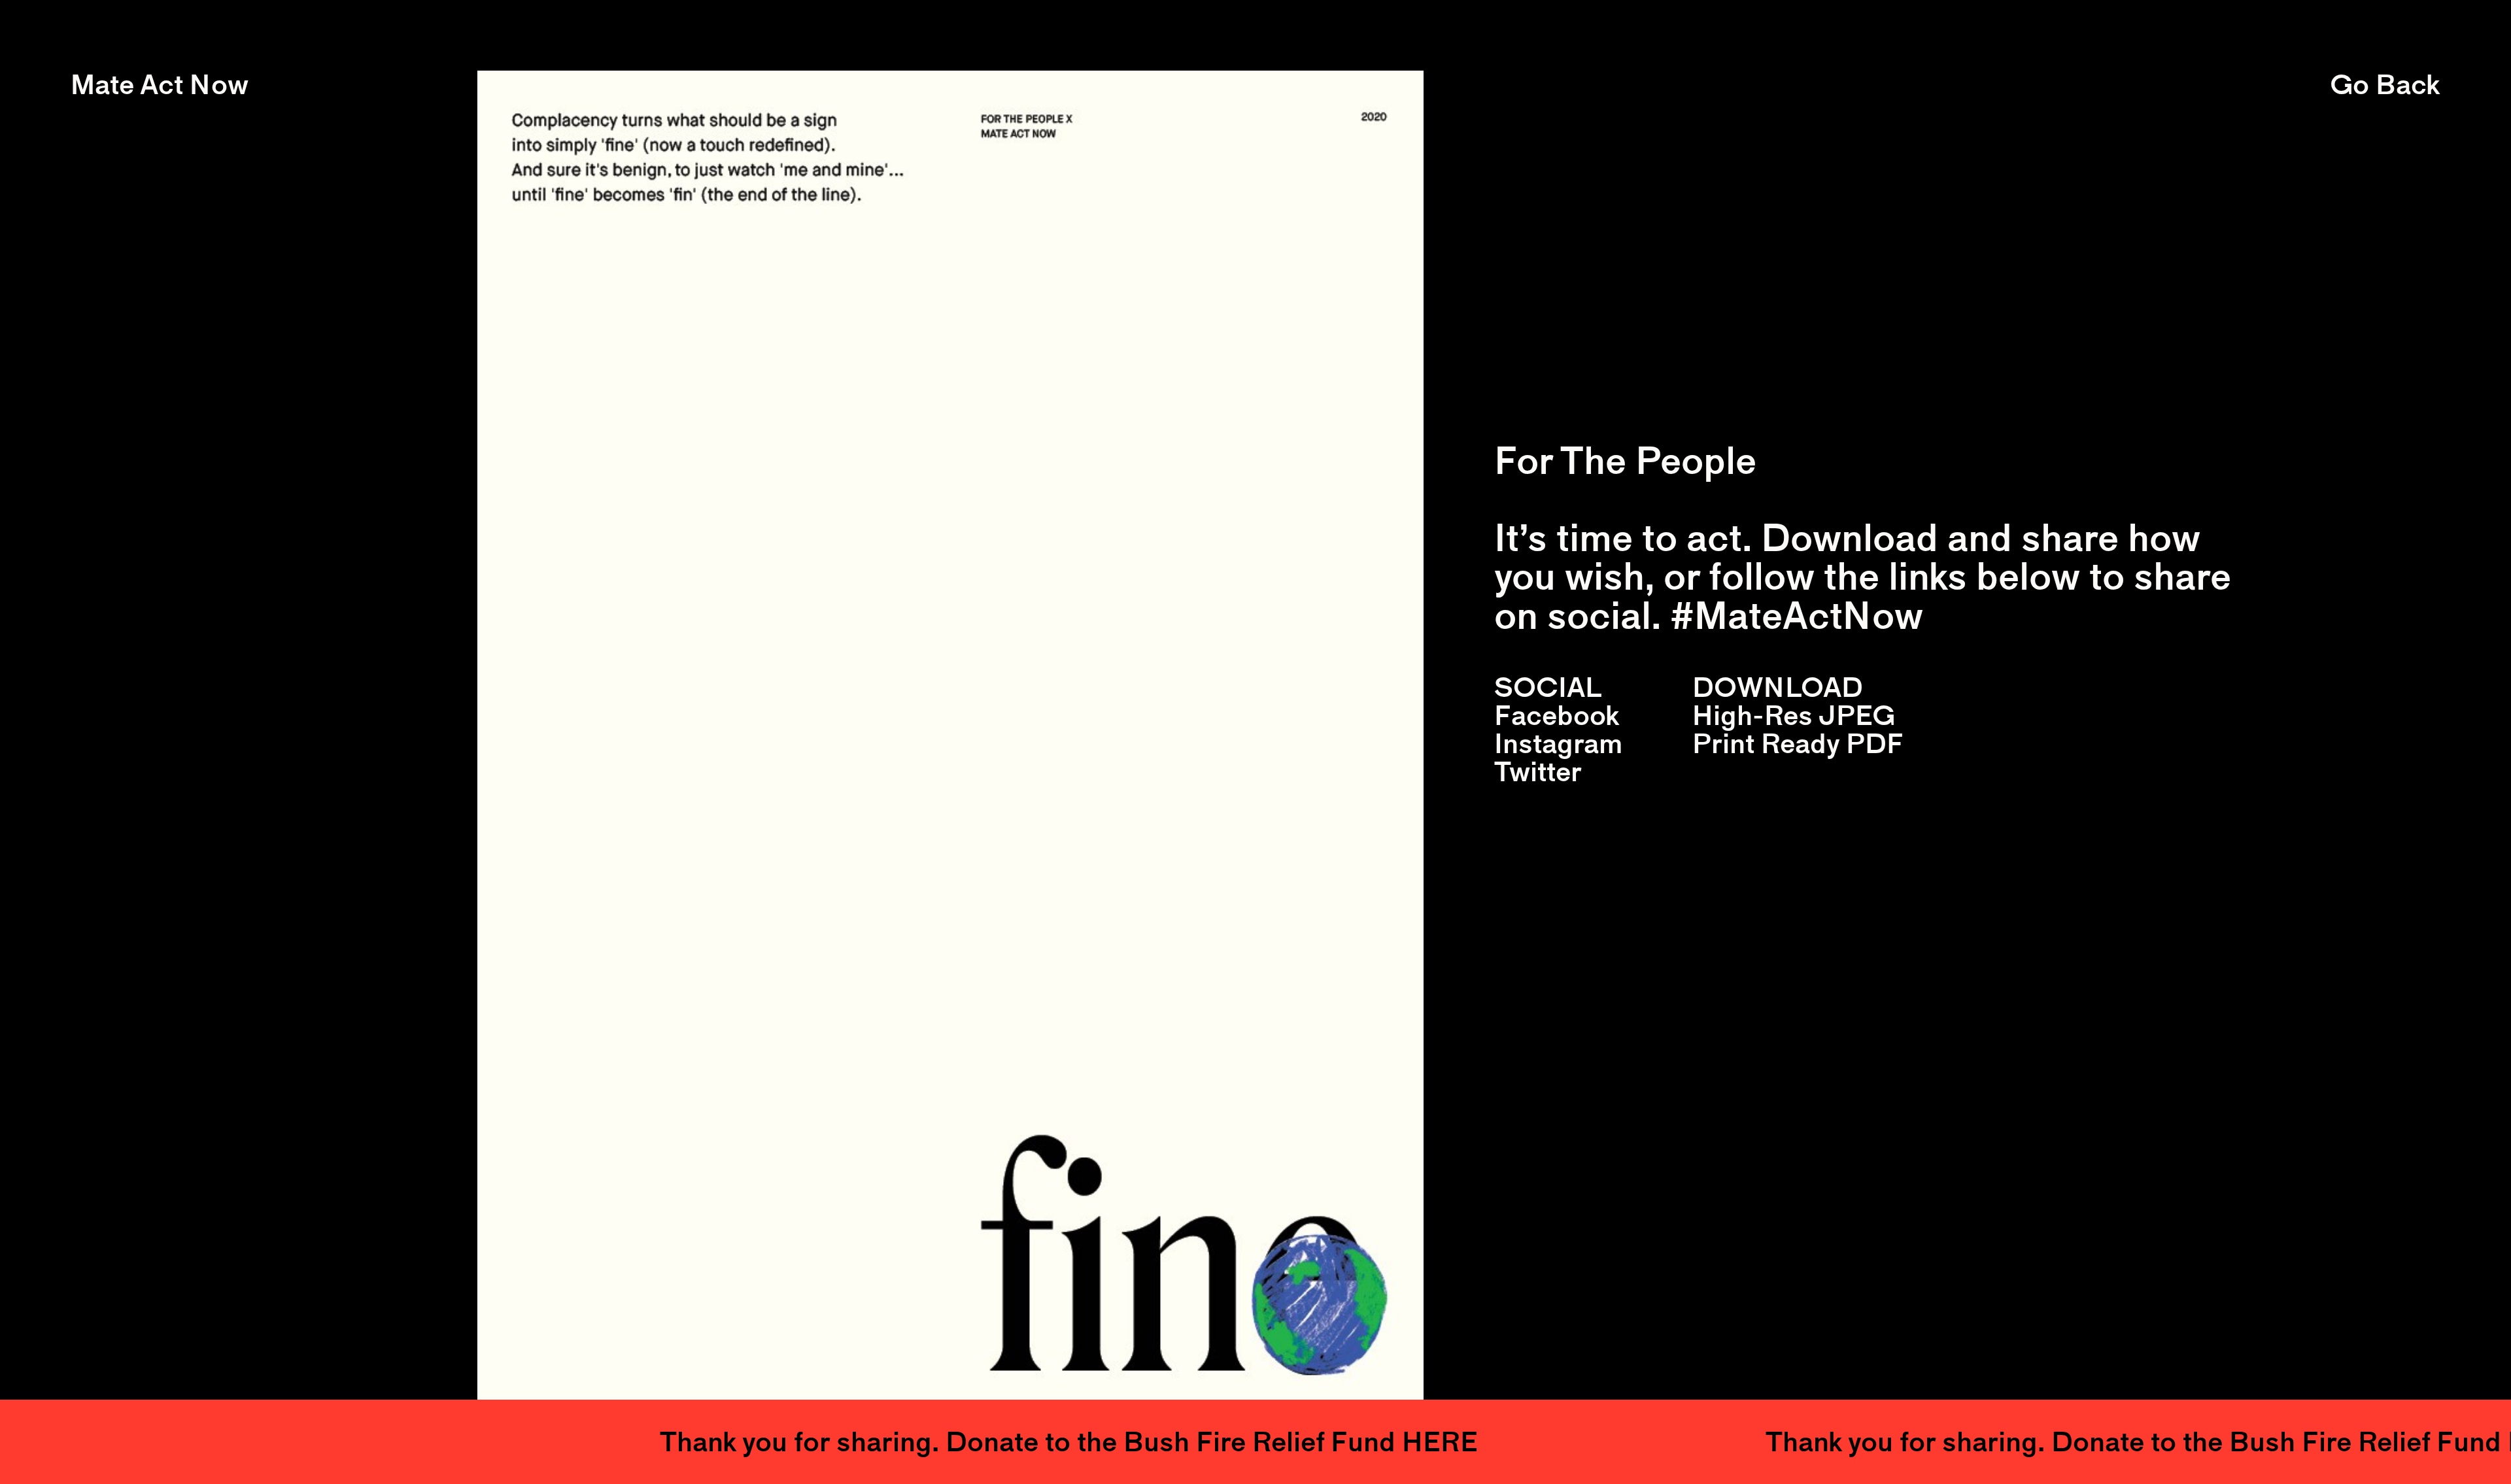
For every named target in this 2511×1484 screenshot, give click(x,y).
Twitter (1538, 771)
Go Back (2385, 85)
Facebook (1557, 715)
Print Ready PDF (1798, 743)
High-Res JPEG (1794, 715)
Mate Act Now (160, 85)
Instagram (1558, 743)
